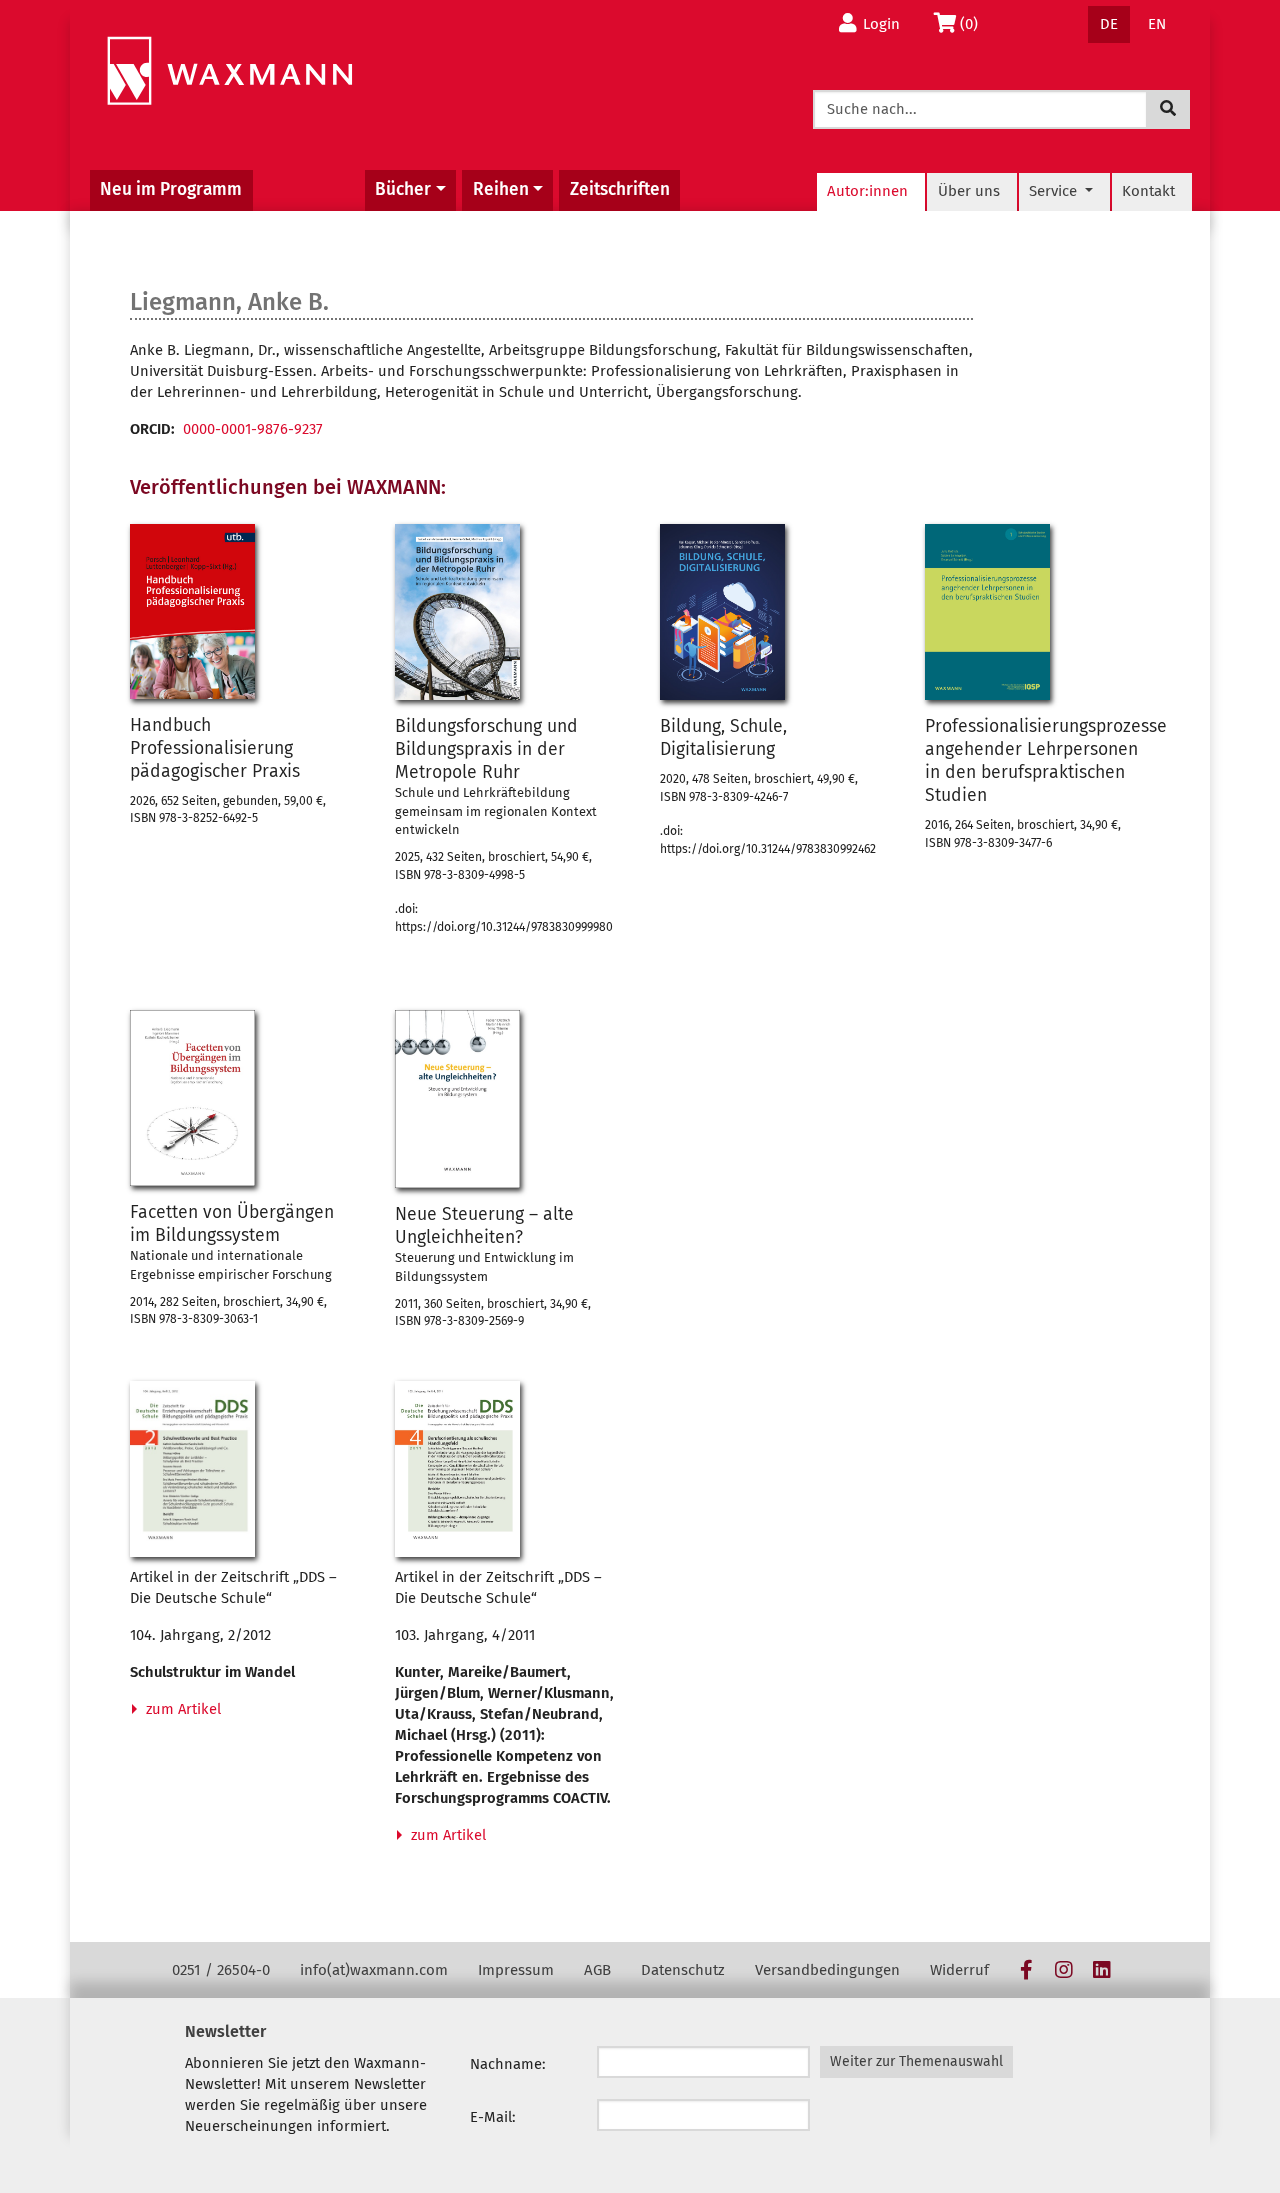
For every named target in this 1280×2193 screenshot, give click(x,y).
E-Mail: (493, 2117)
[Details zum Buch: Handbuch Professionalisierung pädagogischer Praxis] (192, 611)
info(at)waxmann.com (374, 1970)
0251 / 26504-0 (221, 1970)
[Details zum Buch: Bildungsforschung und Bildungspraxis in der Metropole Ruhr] (457, 612)
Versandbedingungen (827, 1970)
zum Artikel (181, 1709)
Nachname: (508, 2064)
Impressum (516, 1970)
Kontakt (1148, 191)
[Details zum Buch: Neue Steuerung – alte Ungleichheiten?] (457, 1099)
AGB (597, 1970)
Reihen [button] (501, 189)
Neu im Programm (171, 189)
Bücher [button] (403, 189)
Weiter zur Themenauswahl (916, 2061)
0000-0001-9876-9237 (253, 429)
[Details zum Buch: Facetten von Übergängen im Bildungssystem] (192, 1098)
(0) (974, 23)
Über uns (969, 191)
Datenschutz (683, 1970)
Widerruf (959, 1970)
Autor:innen (867, 191)
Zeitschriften (620, 189)
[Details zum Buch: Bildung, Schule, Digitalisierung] (722, 612)
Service (1055, 191)
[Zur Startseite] (229, 71)
